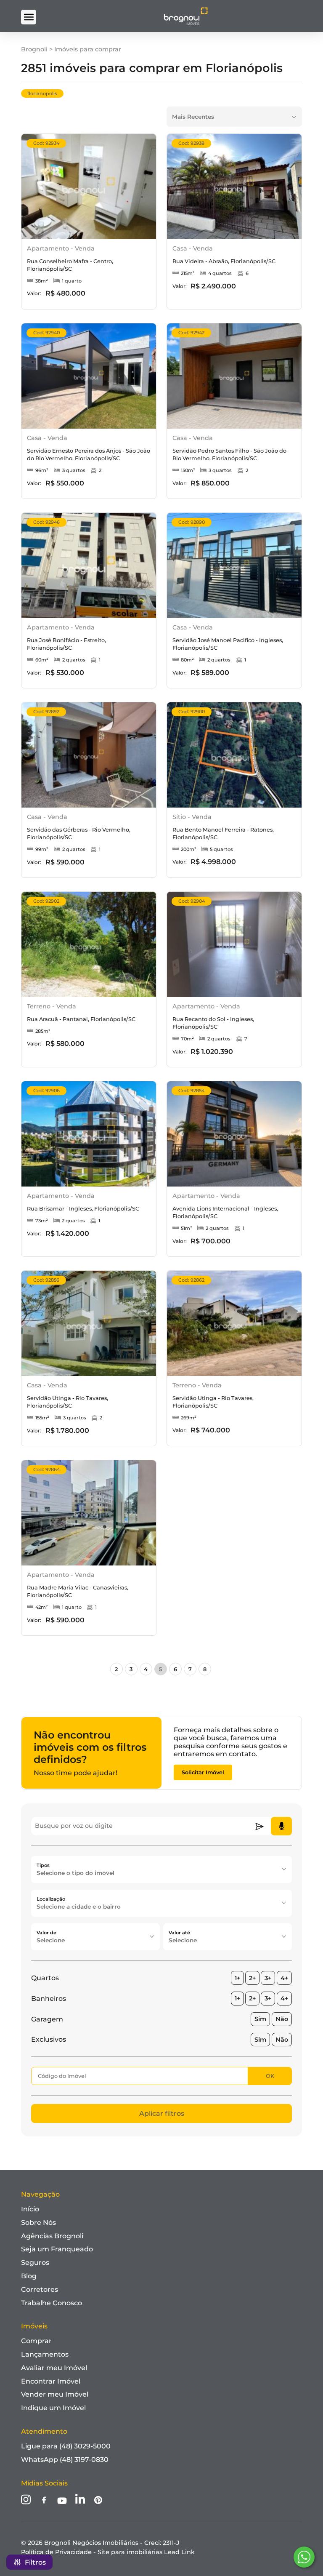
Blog (29, 2276)
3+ (268, 1978)
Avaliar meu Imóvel (54, 2368)
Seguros (35, 2263)
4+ (284, 1978)
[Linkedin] (80, 2500)
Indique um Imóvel (53, 2408)
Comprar (36, 2341)
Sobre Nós (38, 2223)
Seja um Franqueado (57, 2249)
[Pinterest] (98, 2501)
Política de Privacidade (56, 2552)
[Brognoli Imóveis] (186, 23)
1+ (237, 1978)
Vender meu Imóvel (55, 2394)
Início (30, 2209)
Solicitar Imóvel (203, 1772)
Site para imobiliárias (146, 2552)
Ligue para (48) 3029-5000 (66, 2446)
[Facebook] (44, 2501)
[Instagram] (26, 2500)
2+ (252, 1978)
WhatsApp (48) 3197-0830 (65, 2460)
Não (282, 2019)
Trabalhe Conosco (52, 2303)
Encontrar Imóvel (51, 2381)
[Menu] (28, 17)
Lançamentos (45, 2354)
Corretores (40, 2289)
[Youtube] (62, 2501)
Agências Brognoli (52, 2236)
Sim (260, 2019)
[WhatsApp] (304, 2557)
